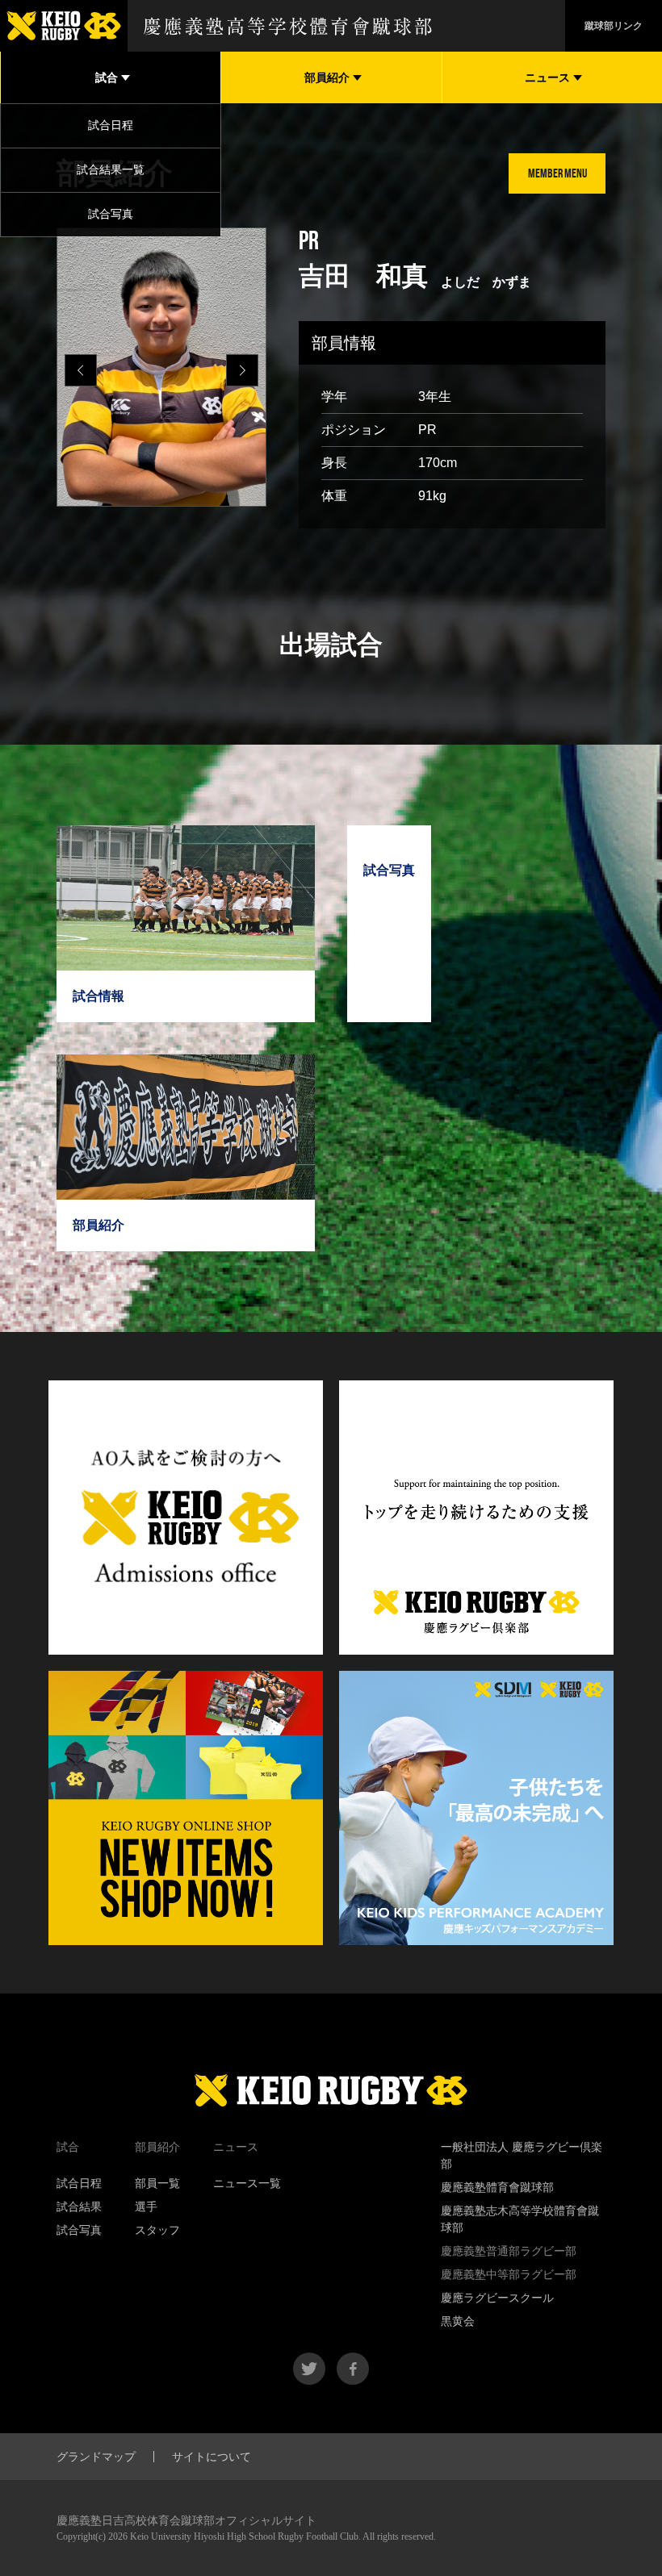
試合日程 (111, 125)
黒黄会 (458, 2321)
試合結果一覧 (111, 169)
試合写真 (111, 214)
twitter (309, 2369)
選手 (146, 2207)
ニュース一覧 (247, 2183)
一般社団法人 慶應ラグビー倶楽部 (522, 2155)
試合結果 (79, 2207)
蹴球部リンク (614, 26)
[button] (242, 370)
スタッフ (157, 2230)
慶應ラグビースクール (497, 2298)
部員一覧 (157, 2183)
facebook (353, 2369)
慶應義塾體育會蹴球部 (497, 2187)
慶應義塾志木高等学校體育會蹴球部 (520, 2219)
